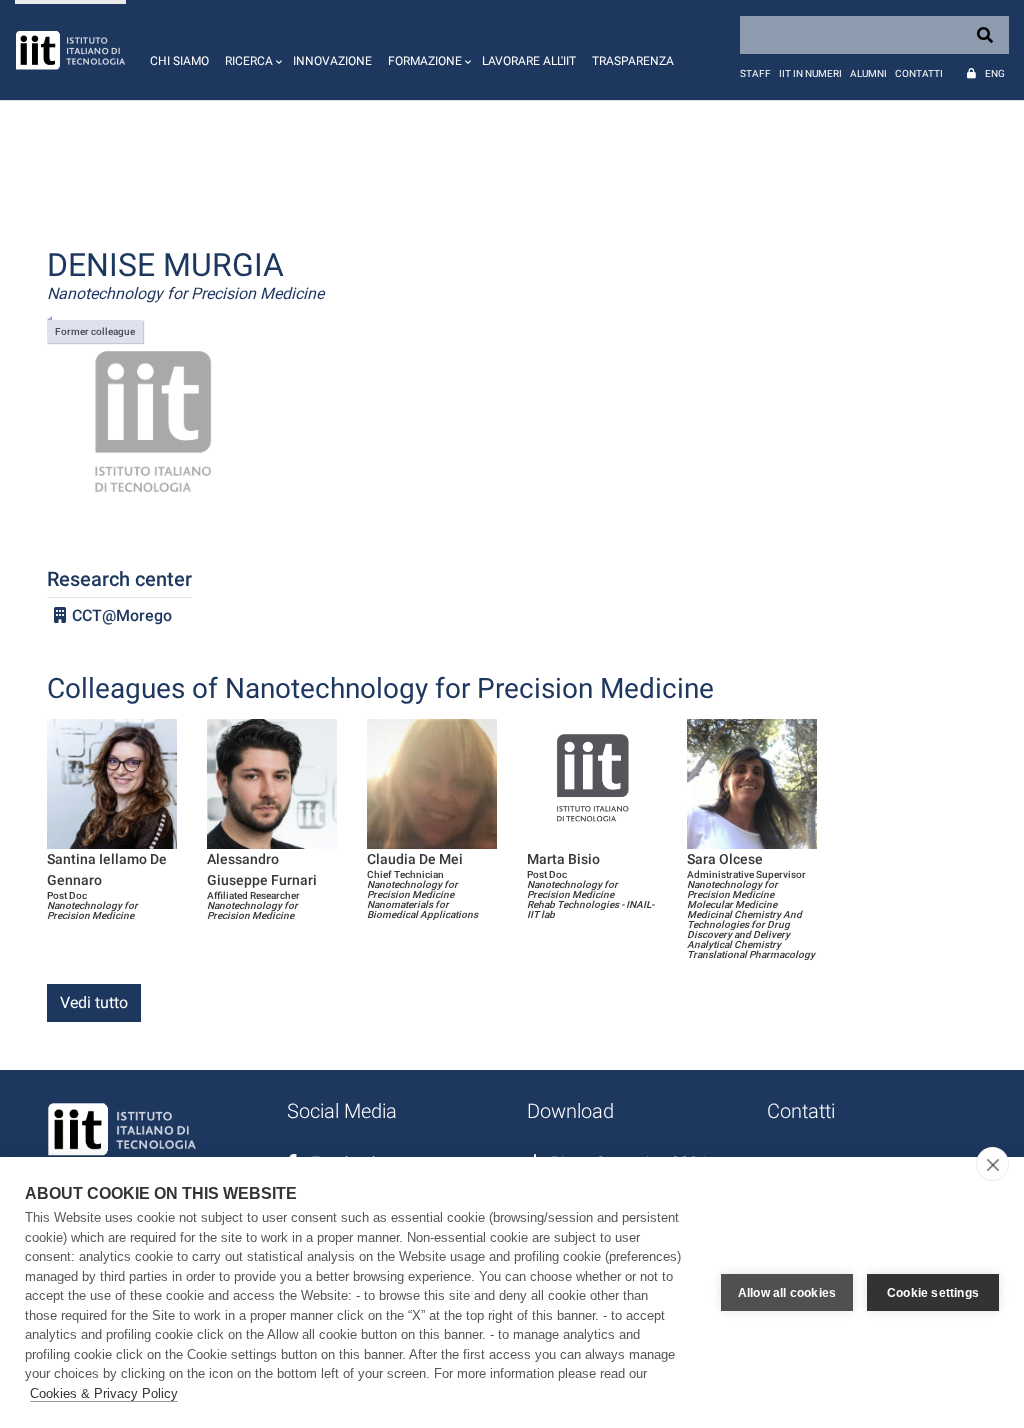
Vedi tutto (94, 1002)
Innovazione (332, 61)
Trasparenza (633, 61)
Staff (755, 73)
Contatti (919, 73)
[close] (992, 1164)
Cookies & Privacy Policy (104, 1393)
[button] (251, 50)
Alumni (868, 73)
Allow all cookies (787, 1293)
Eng (995, 73)
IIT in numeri (810, 73)
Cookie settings (933, 1293)
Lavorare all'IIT (529, 61)
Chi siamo (179, 61)
